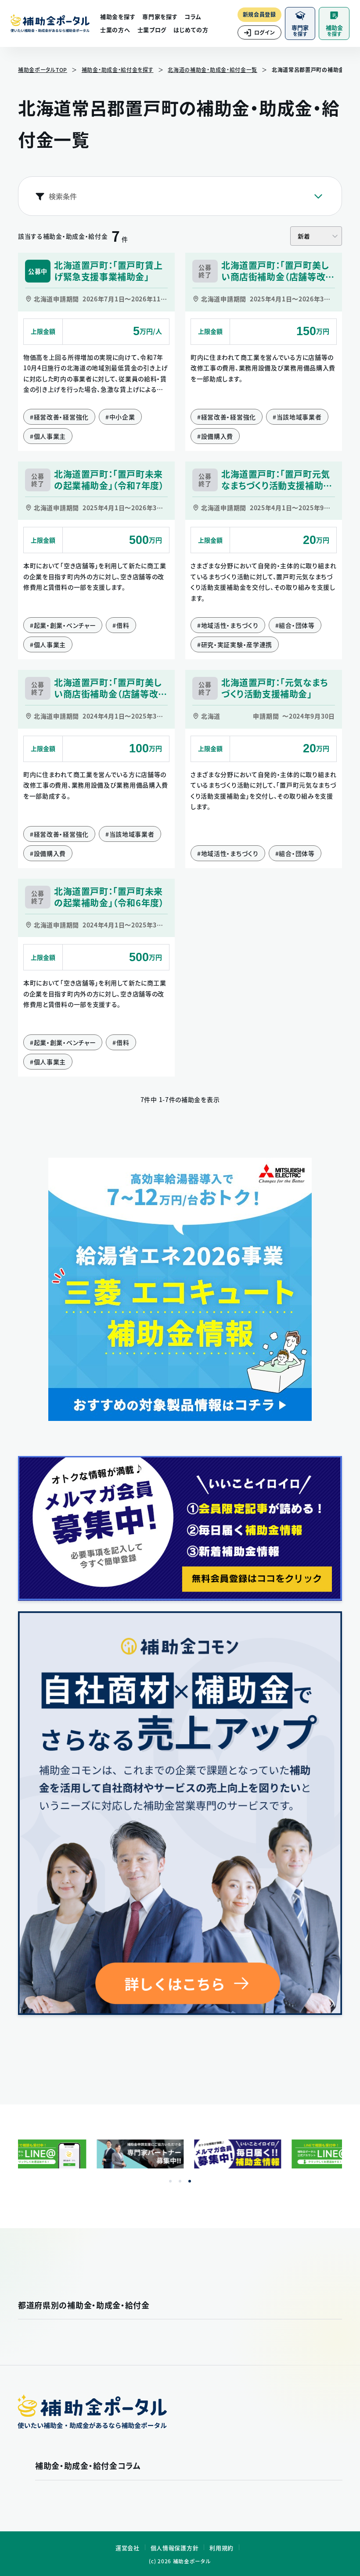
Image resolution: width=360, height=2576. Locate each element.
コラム (193, 16)
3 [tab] (190, 2181)
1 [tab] (170, 2181)
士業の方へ (115, 30)
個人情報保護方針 (175, 2548)
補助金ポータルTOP (43, 70)
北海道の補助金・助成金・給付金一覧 (212, 70)
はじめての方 (191, 30)
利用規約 (221, 2548)
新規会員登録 (259, 14)
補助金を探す (118, 16)
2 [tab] (180, 2181)
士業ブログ (152, 30)
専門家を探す (160, 16)
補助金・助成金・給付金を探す (118, 70)
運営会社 (128, 2548)
